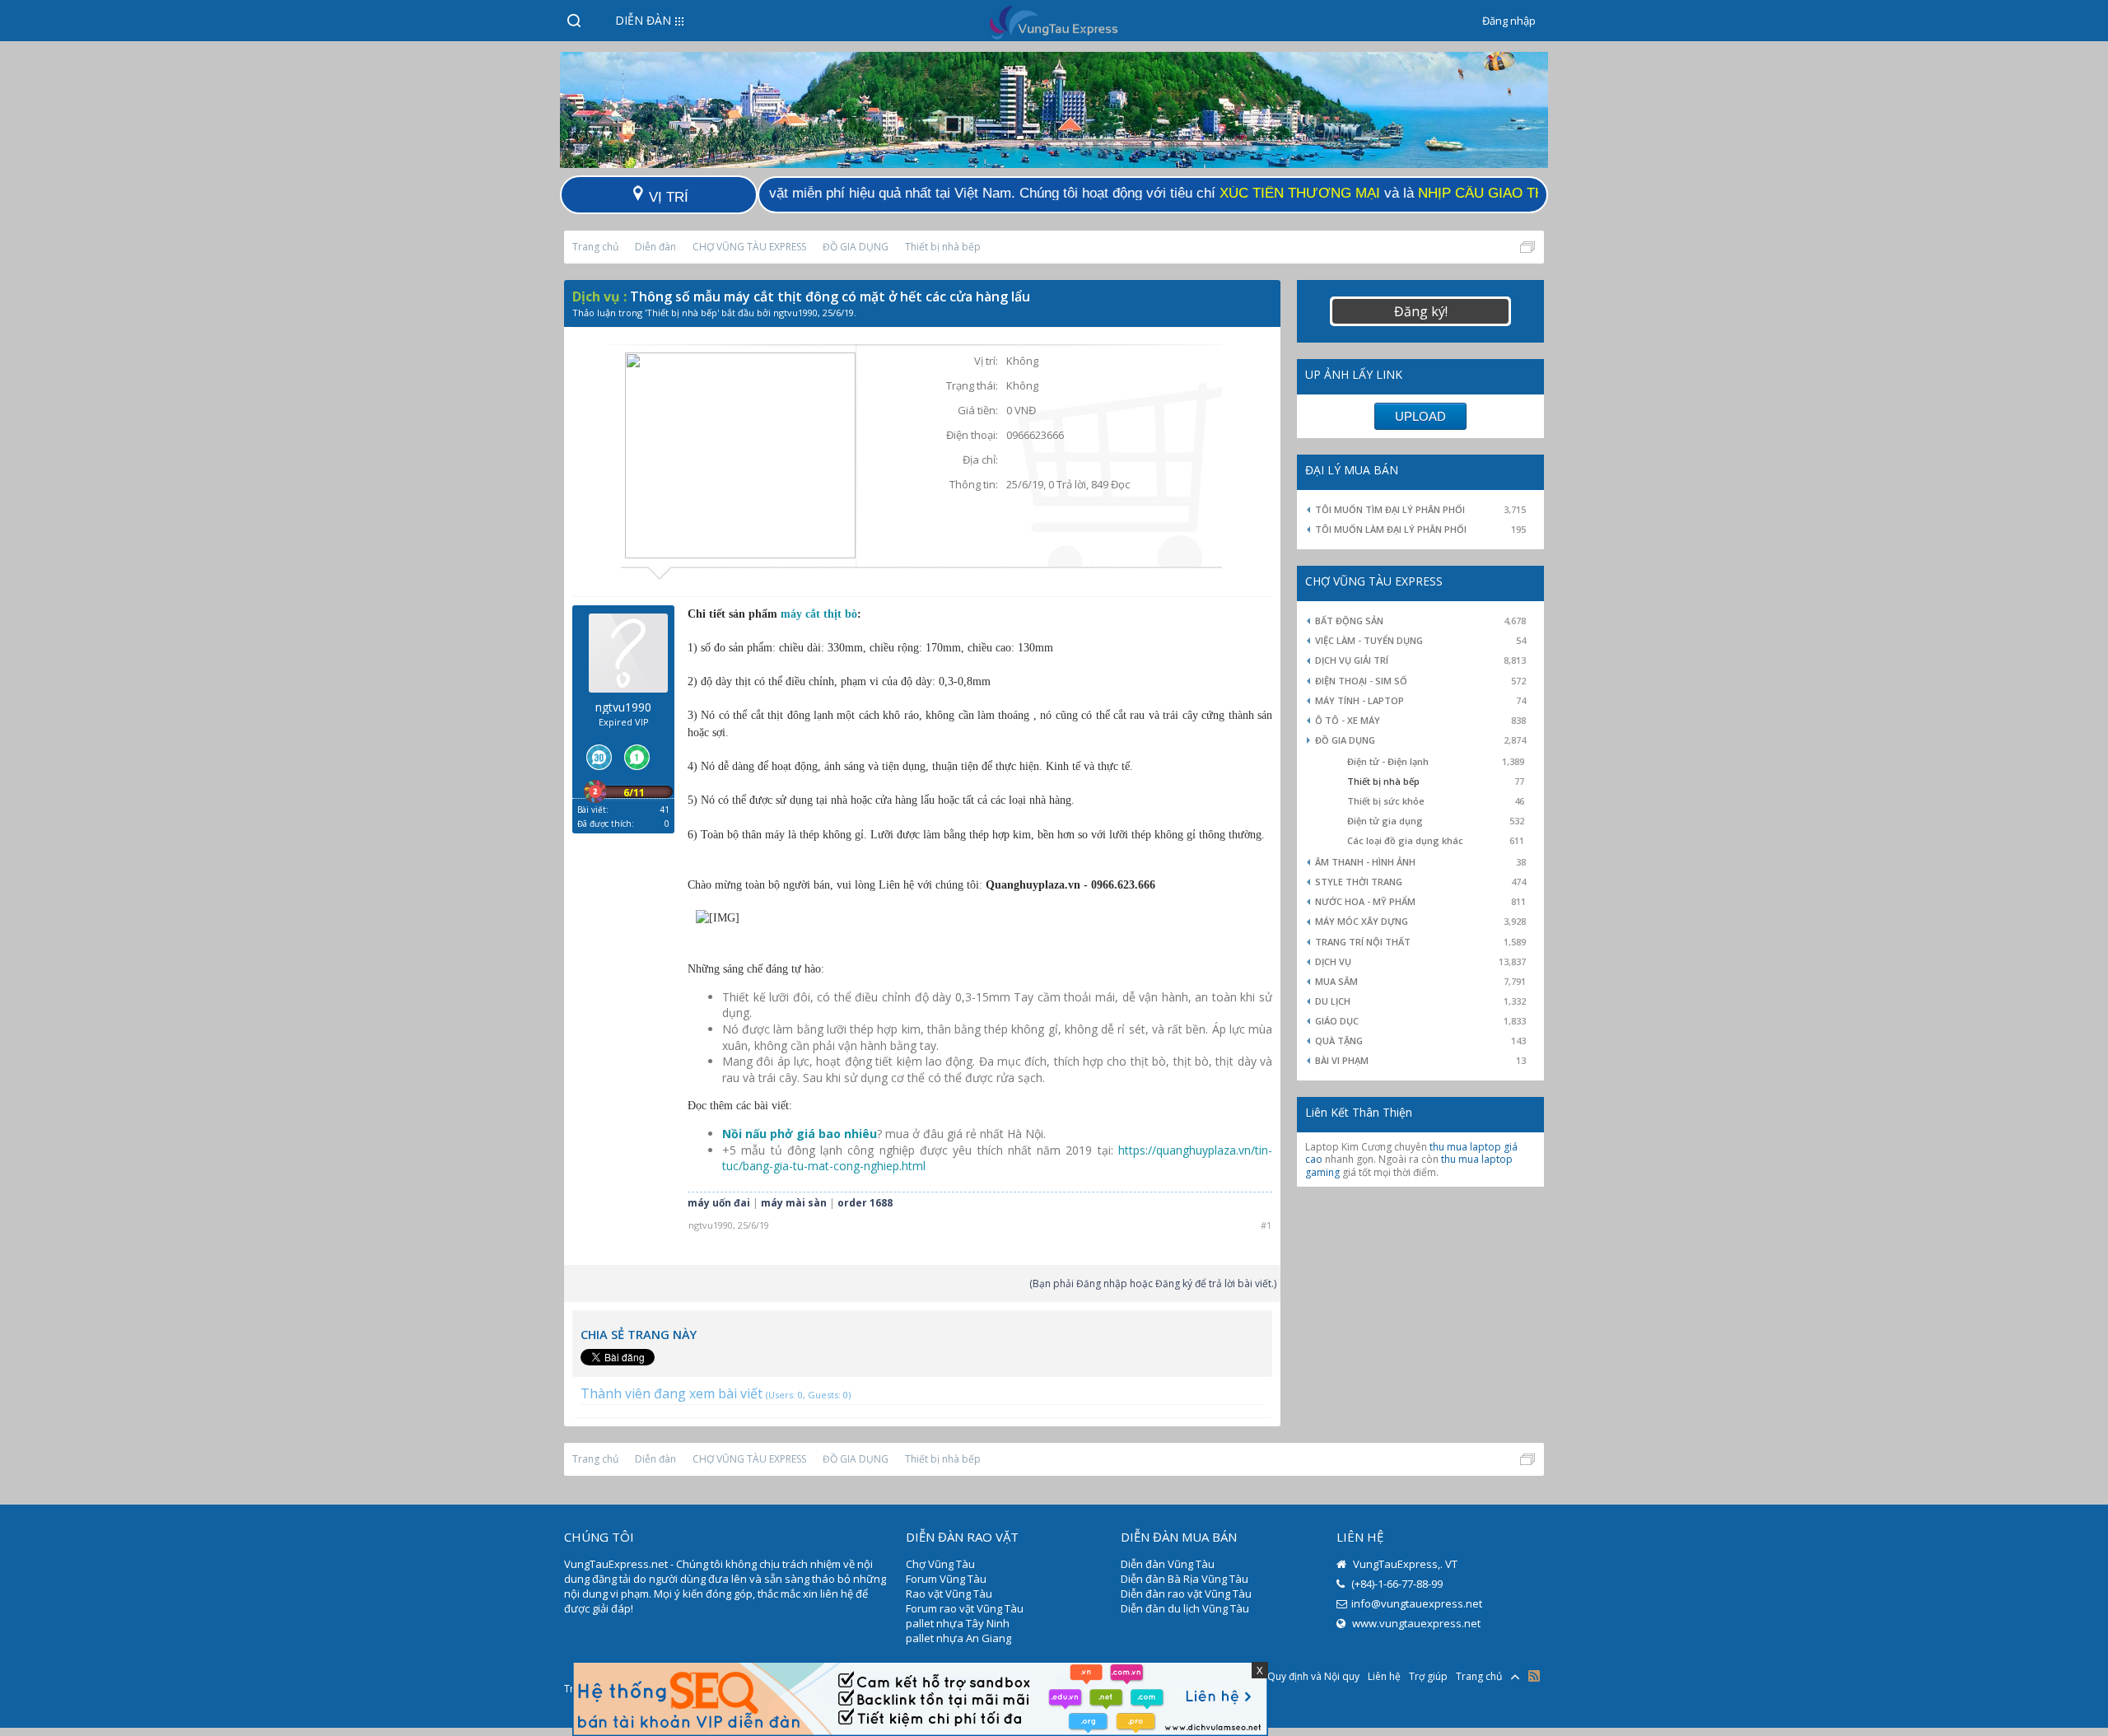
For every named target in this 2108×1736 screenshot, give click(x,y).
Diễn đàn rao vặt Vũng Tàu (1186, 1594)
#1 (1266, 1225)
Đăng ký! (1421, 311)
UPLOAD (1420, 416)
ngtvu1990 (795, 313)
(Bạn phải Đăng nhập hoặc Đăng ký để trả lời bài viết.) (1153, 1283)
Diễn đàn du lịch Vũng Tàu (1185, 1608)
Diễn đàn (643, 20)
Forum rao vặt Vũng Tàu (965, 1608)
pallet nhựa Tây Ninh (958, 1623)
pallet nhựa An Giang (958, 1638)
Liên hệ (1384, 1676)
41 (665, 810)
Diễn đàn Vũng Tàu (1168, 1564)
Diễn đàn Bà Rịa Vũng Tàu (1185, 1579)
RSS (1534, 1676)
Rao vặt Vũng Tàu (949, 1594)
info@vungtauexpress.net (1417, 1603)
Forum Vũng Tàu (946, 1579)
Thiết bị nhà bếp (682, 313)
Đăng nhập (1509, 21)
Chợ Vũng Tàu (940, 1564)
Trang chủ (1479, 1676)
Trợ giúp (1428, 1676)
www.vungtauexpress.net (1415, 1623)
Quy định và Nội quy (1313, 1676)
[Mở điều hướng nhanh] (1527, 247)
